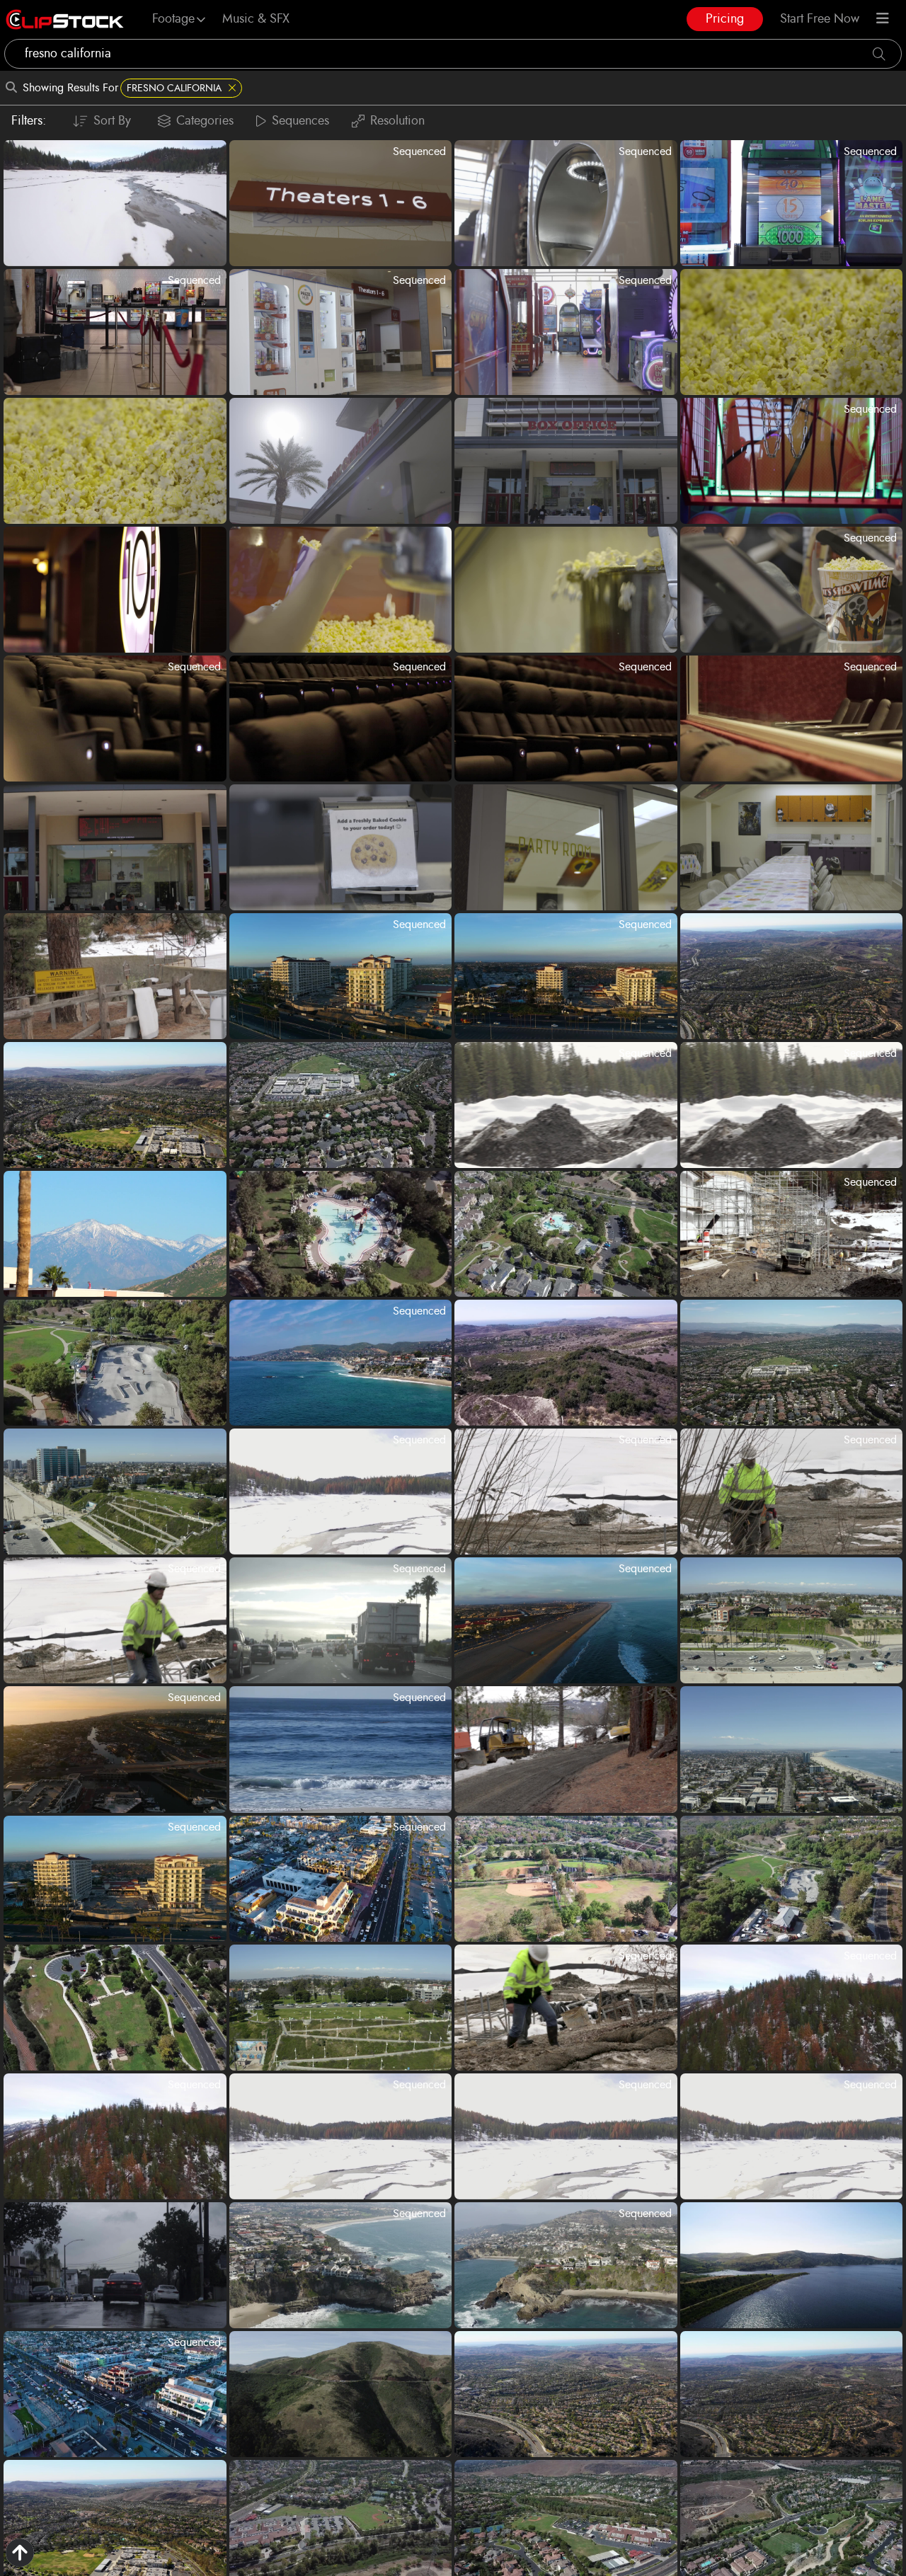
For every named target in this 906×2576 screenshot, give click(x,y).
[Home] (65, 19)
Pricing (725, 19)
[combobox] (453, 54)
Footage (173, 19)
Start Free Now (820, 19)
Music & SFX (256, 19)
